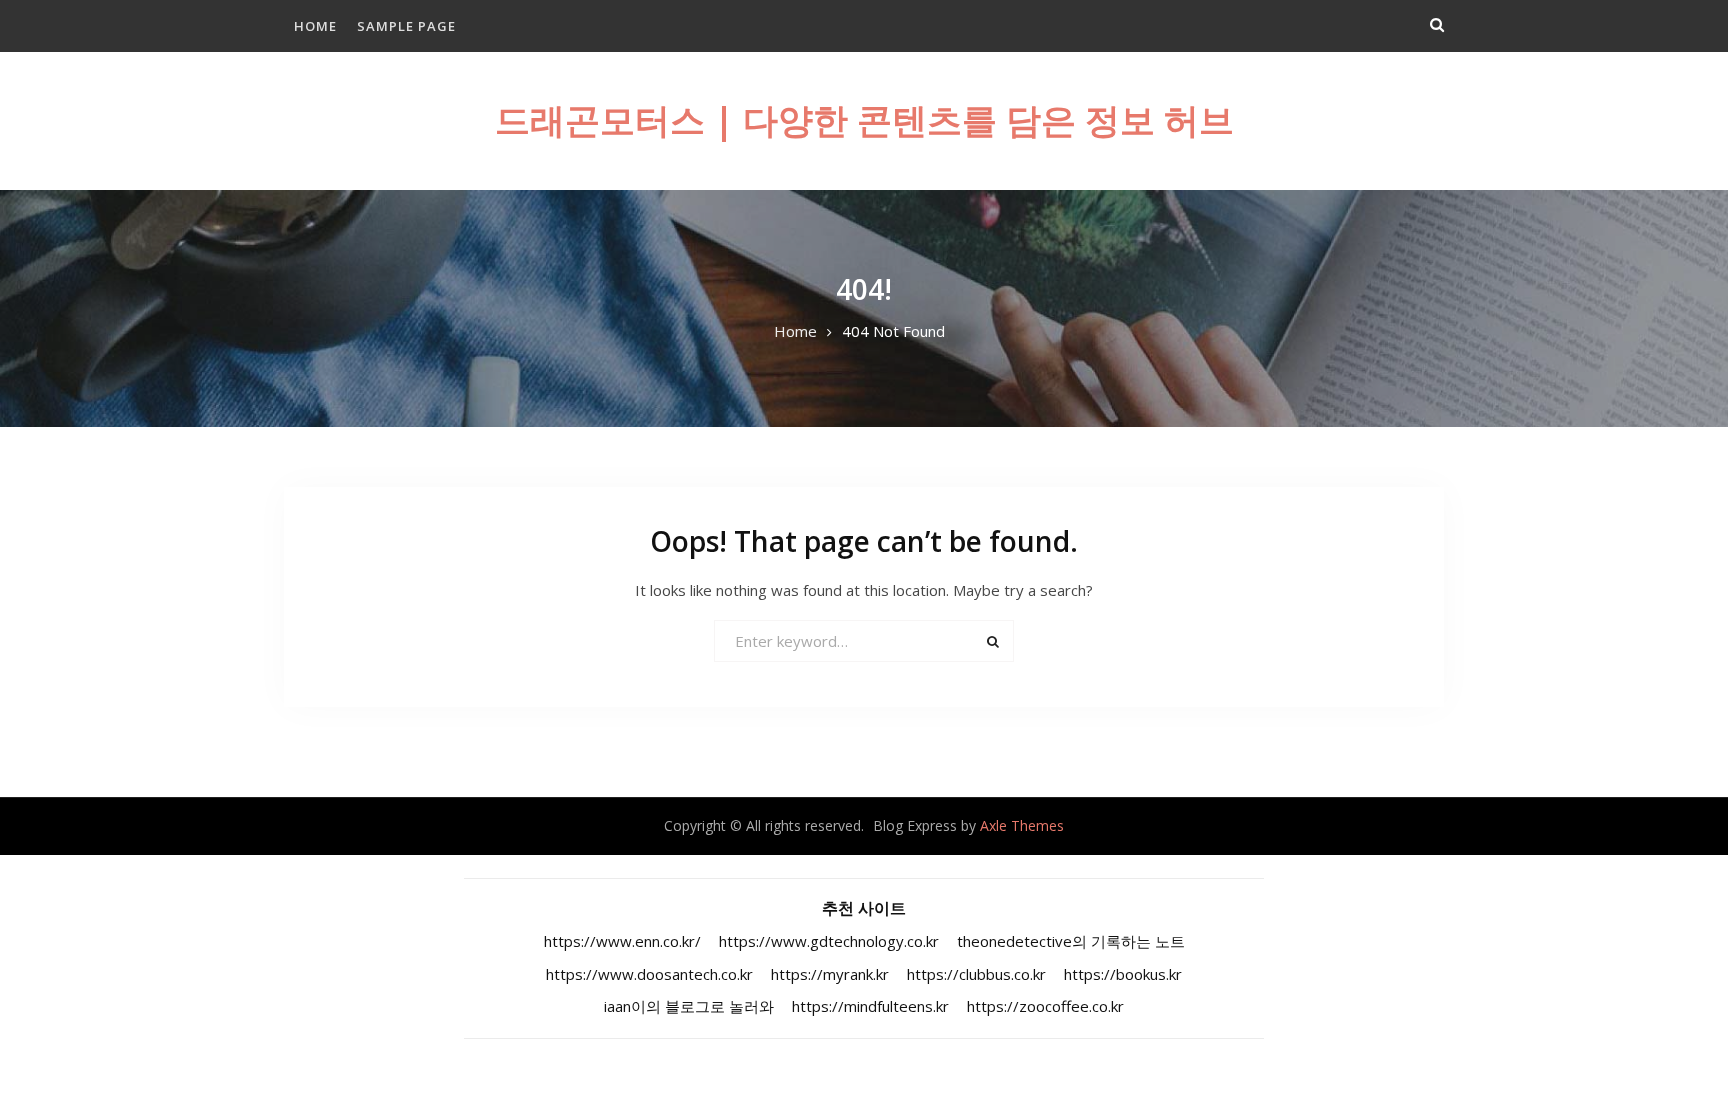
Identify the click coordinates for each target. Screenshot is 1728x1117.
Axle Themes (1022, 825)
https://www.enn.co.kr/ (622, 941)
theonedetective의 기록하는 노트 (1071, 941)
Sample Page (406, 26)
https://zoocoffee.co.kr (1045, 1006)
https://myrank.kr (830, 974)
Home (315, 26)
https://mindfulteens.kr (870, 1006)
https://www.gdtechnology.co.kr (829, 941)
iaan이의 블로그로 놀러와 (689, 1006)
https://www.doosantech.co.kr (649, 974)
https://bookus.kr (1123, 974)
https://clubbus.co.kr (976, 974)
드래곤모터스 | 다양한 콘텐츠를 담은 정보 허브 (864, 119)
